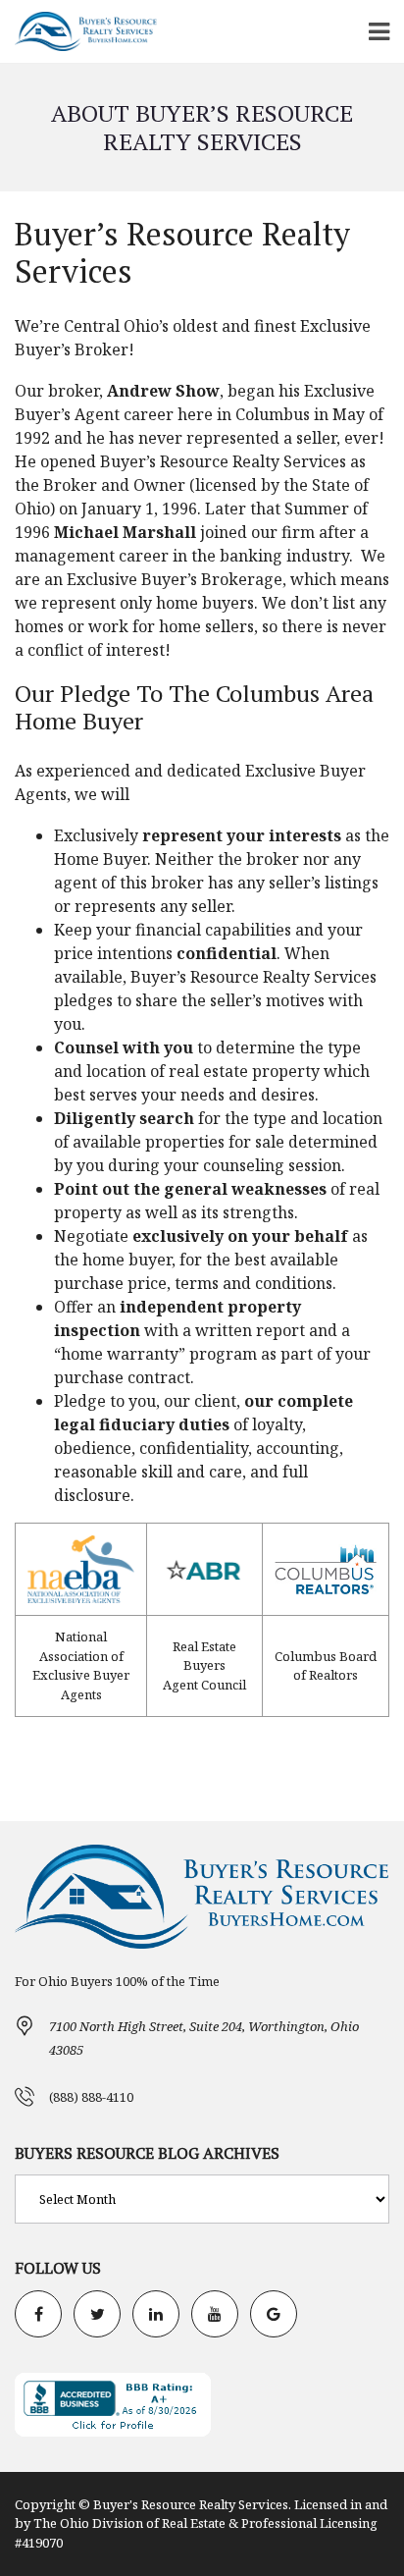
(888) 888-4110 (91, 2097)
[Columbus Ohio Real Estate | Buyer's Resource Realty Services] (78, 32)
